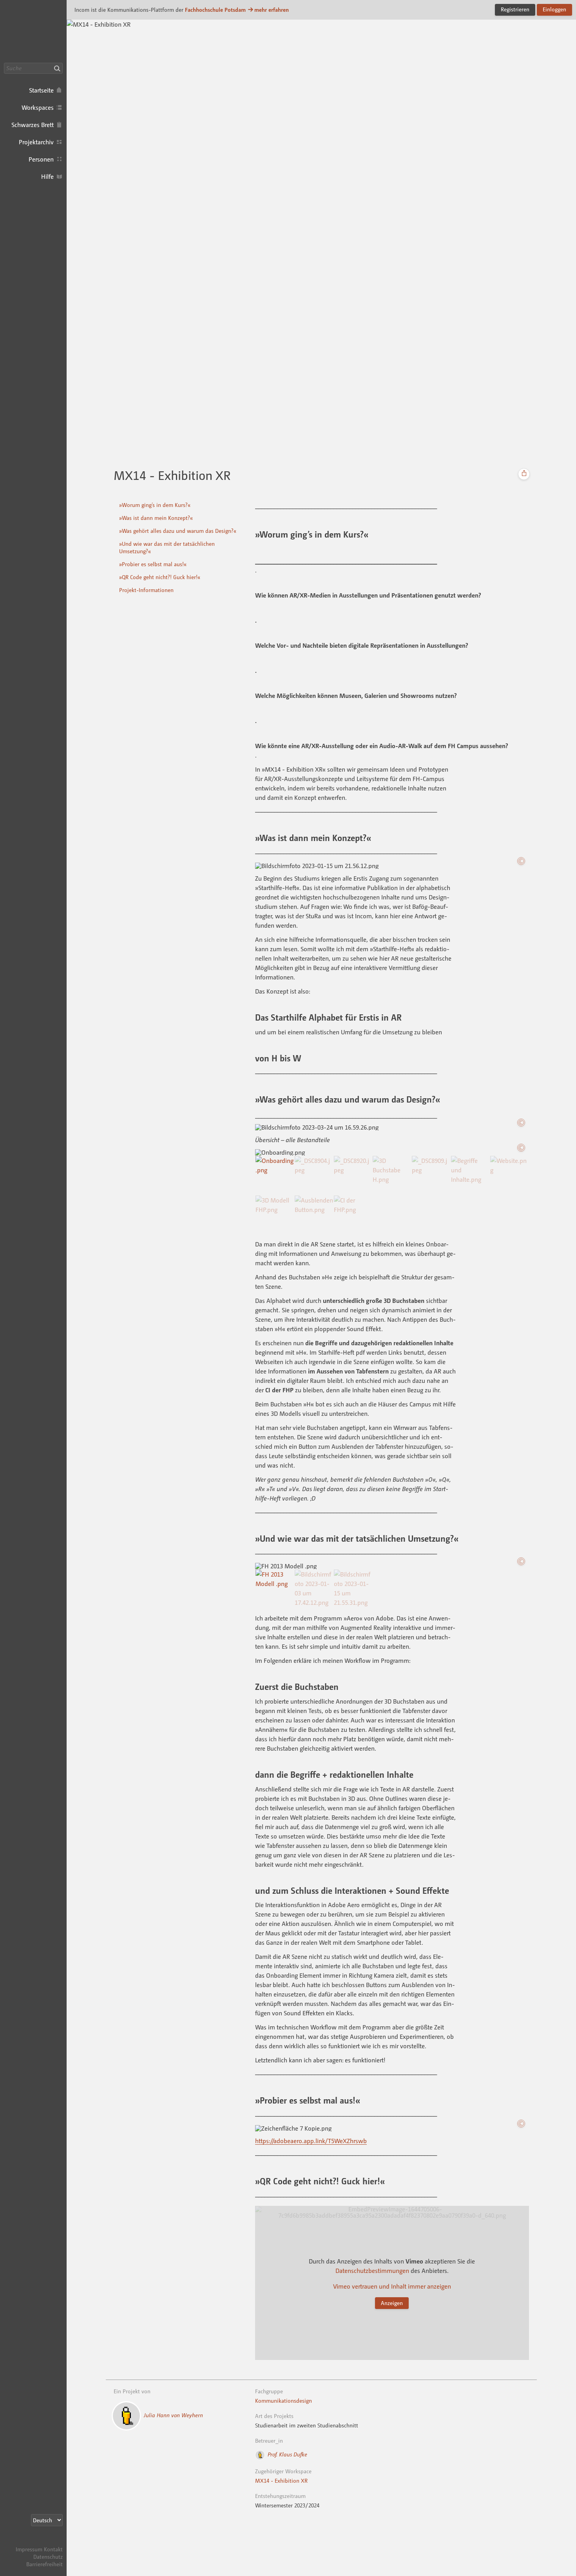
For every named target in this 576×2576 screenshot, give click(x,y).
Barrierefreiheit (44, 2564)
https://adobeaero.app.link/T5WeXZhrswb (311, 2141)
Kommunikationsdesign (283, 2401)
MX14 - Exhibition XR (281, 2481)
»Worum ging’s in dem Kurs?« (155, 505)
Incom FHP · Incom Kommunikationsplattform (33, 31)
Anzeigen (392, 2303)
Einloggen (554, 9)
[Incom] (49, 2542)
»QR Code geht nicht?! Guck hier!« (160, 577)
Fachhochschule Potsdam (215, 10)
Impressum (29, 2549)
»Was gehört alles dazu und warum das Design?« (178, 531)
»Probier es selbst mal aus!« (153, 564)
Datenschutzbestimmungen (372, 2271)
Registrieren (515, 9)
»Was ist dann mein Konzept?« (156, 518)
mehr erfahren (272, 10)
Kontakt (53, 2549)
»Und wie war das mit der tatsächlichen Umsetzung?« (167, 547)
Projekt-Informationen (146, 590)
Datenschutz (48, 2557)
